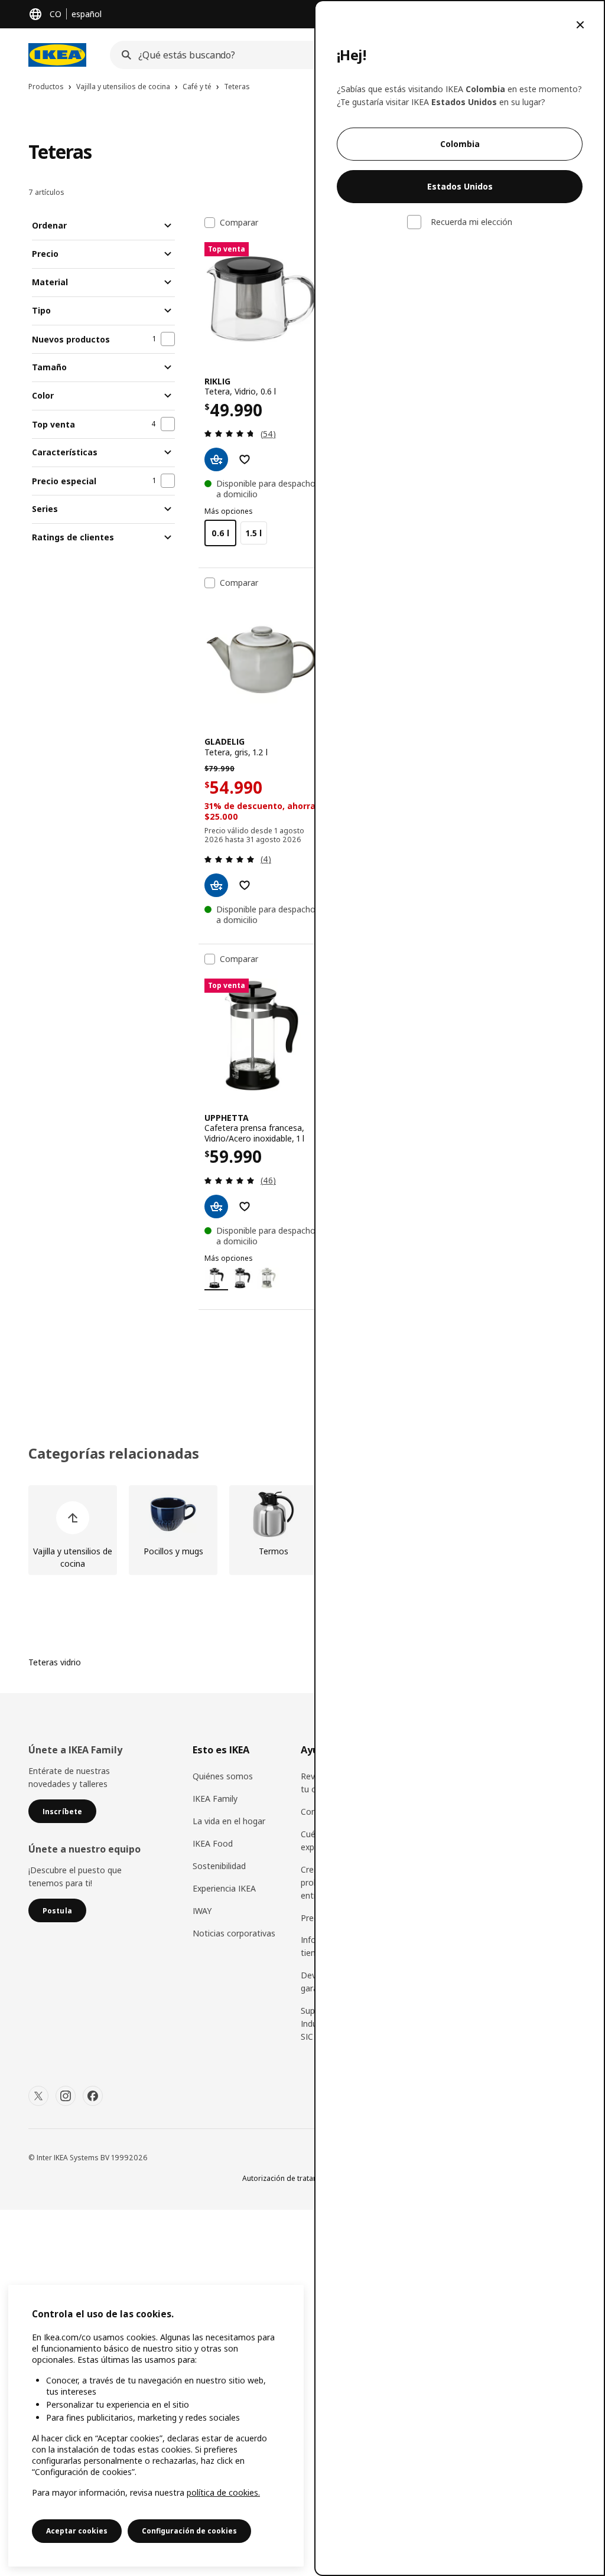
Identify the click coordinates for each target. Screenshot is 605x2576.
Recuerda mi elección (471, 222)
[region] (156, 2426)
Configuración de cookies (189, 2531)
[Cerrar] (580, 25)
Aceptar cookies (77, 2531)
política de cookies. (223, 2492)
